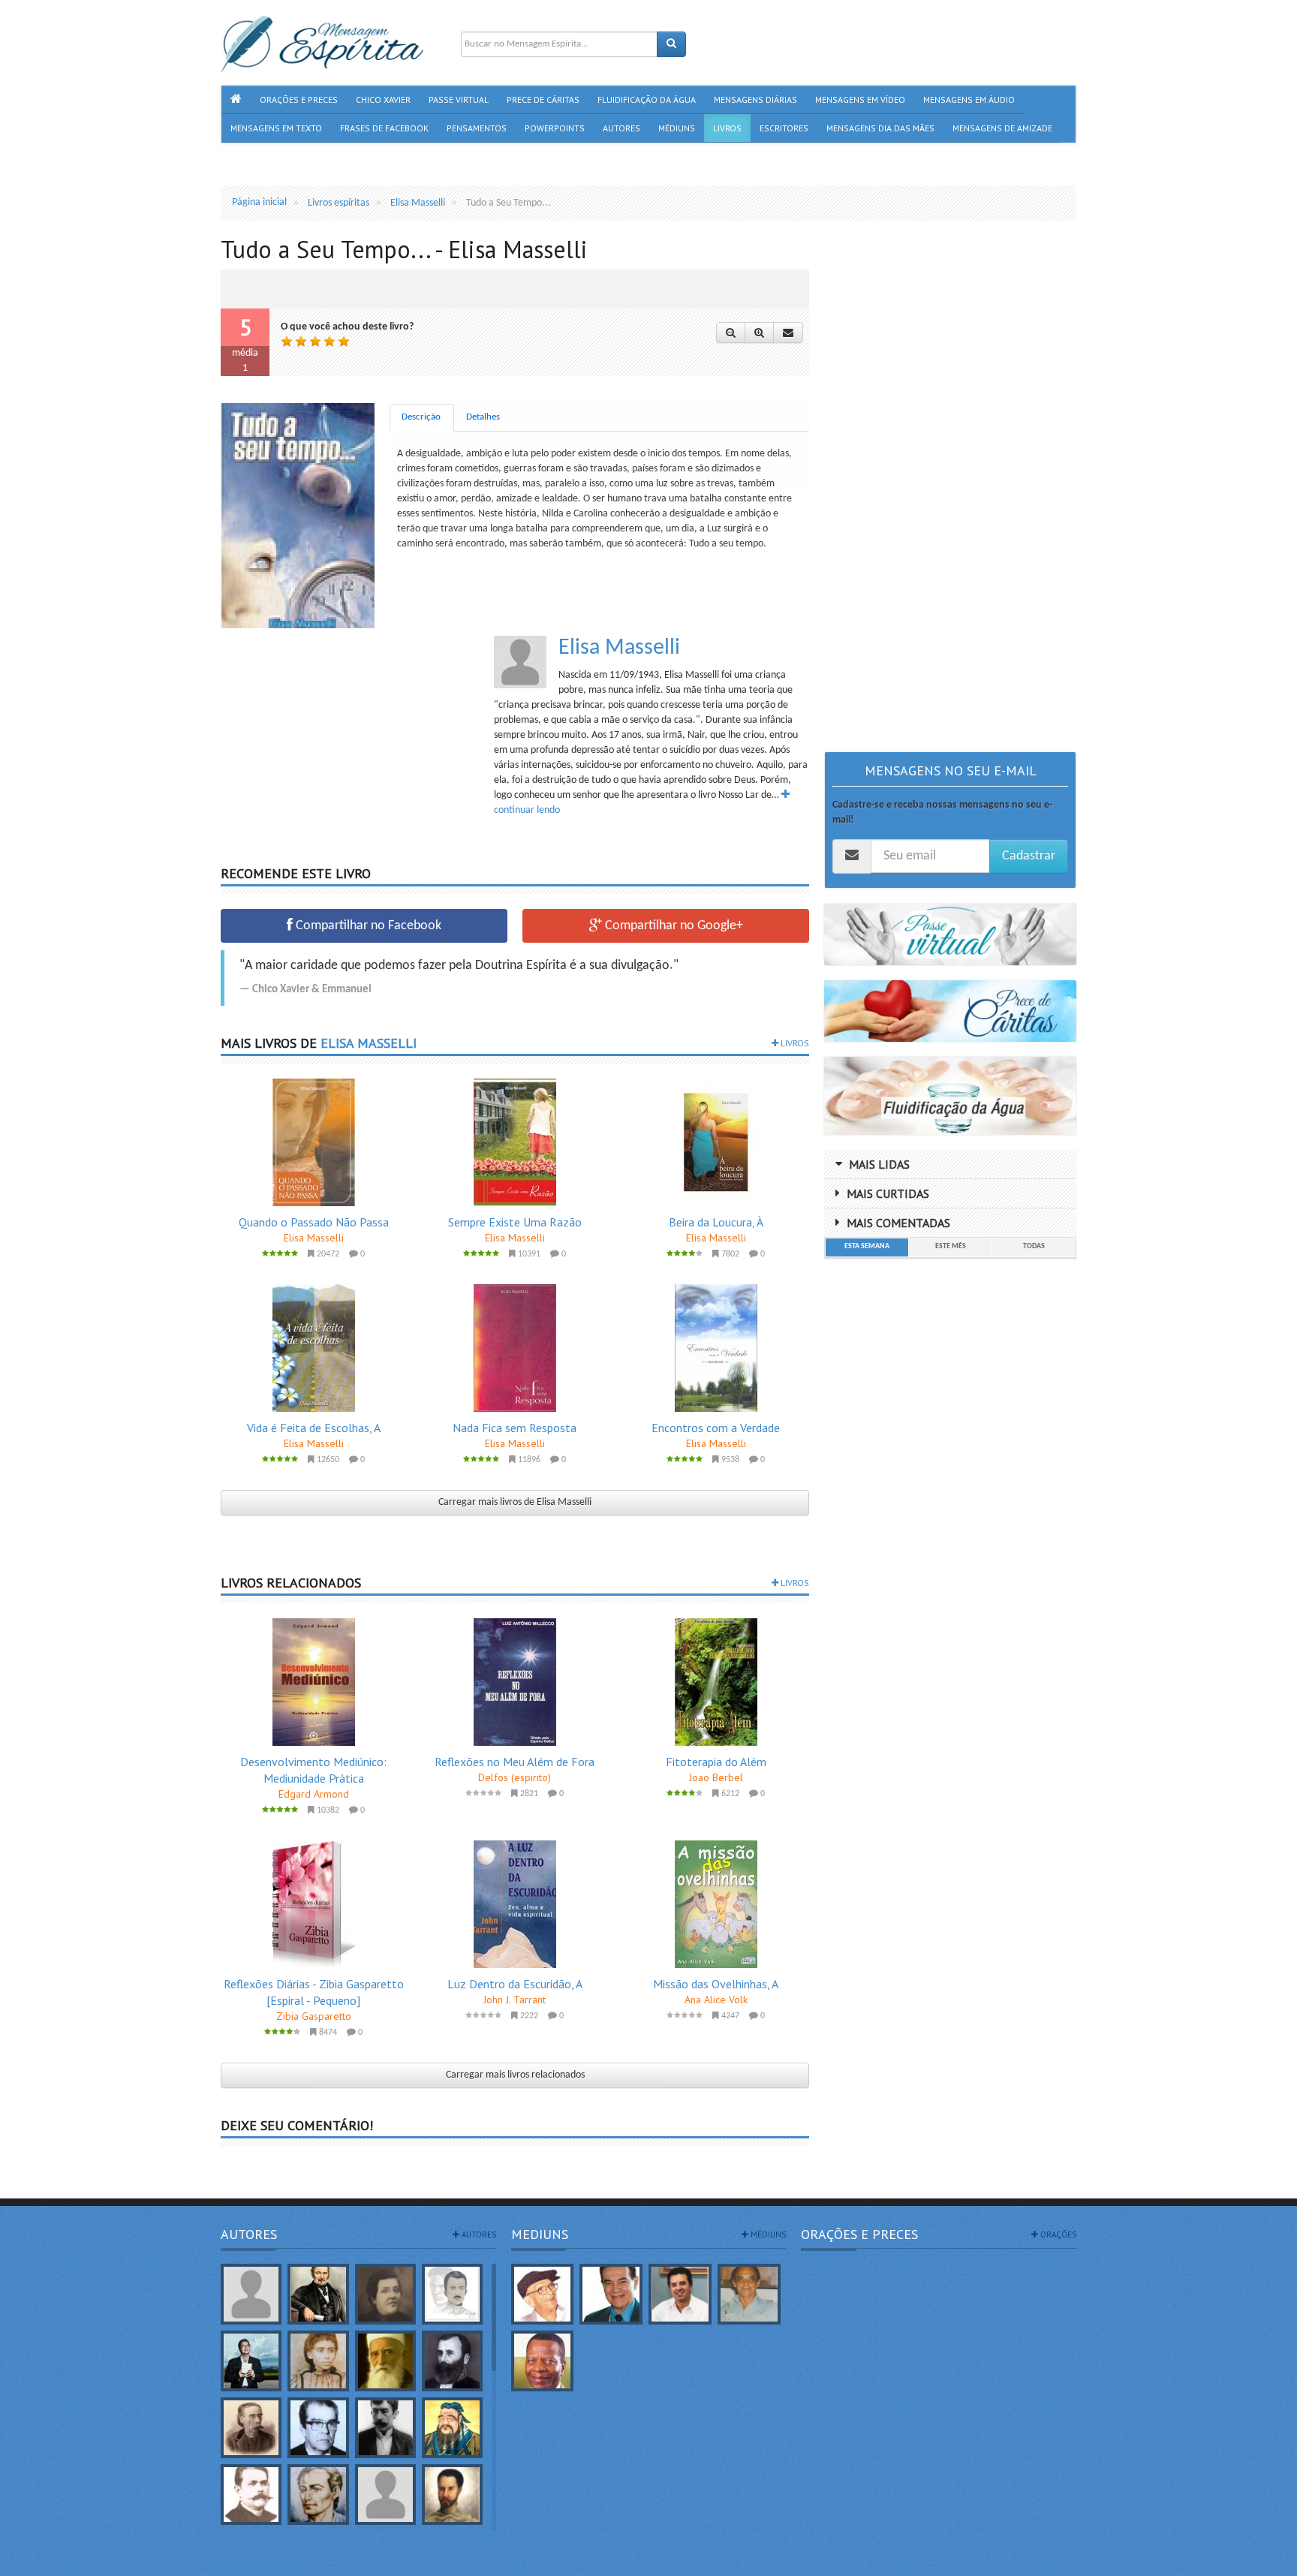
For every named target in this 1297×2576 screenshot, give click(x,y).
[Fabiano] (385, 2495)
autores (478, 2234)
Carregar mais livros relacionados (515, 2075)
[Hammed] (452, 2495)
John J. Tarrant (515, 2000)
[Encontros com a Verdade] (716, 1348)
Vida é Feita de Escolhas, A (314, 1428)
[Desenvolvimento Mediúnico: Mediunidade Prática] (314, 1682)
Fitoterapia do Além (716, 1762)
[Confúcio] (452, 2428)
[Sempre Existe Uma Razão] (515, 1142)
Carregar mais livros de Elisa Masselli (515, 1502)
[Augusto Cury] (251, 2361)
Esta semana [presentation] (867, 1246)
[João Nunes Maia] (749, 2294)
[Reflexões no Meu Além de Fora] (515, 1682)
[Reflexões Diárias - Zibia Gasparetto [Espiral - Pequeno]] (314, 1904)
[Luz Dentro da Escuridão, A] (515, 1904)
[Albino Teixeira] (251, 2294)
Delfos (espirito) (515, 1777)
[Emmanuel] (318, 2495)
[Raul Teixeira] (543, 2361)
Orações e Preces (859, 2234)
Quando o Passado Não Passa (314, 1222)
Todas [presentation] (1034, 1246)
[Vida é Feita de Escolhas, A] (314, 1348)
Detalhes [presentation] (483, 417)
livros (794, 1043)
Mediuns (540, 2234)
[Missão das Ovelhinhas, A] (716, 1904)
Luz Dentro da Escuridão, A (515, 1984)
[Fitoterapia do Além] (716, 1682)
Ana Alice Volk (716, 2000)
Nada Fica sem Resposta (515, 1428)
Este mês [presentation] (951, 1246)
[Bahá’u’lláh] (385, 2361)
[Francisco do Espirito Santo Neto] (680, 2294)
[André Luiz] (452, 2294)
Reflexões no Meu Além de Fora (515, 1762)
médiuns (767, 2234)
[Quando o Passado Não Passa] (314, 1142)
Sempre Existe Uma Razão (515, 1222)
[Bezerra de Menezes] (452, 2361)
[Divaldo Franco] (611, 2294)
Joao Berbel (716, 1777)
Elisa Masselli (619, 648)
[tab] (422, 418)
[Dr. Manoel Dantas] (251, 2495)
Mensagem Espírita (261, 2568)
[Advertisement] (347, 741)
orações (1057, 2234)
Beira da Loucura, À (716, 1222)
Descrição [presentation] (421, 417)
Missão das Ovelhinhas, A (716, 1984)
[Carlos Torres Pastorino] (318, 2428)
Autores (249, 2234)
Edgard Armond (314, 1794)
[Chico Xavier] (543, 2294)
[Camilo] (251, 2428)
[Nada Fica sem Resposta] (515, 1348)
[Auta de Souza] (318, 2361)
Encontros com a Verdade (716, 1428)
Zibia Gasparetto (314, 2016)
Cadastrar (1029, 856)
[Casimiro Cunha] (385, 2428)
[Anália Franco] (385, 2294)
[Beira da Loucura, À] (716, 1142)
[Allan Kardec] (318, 2294)
